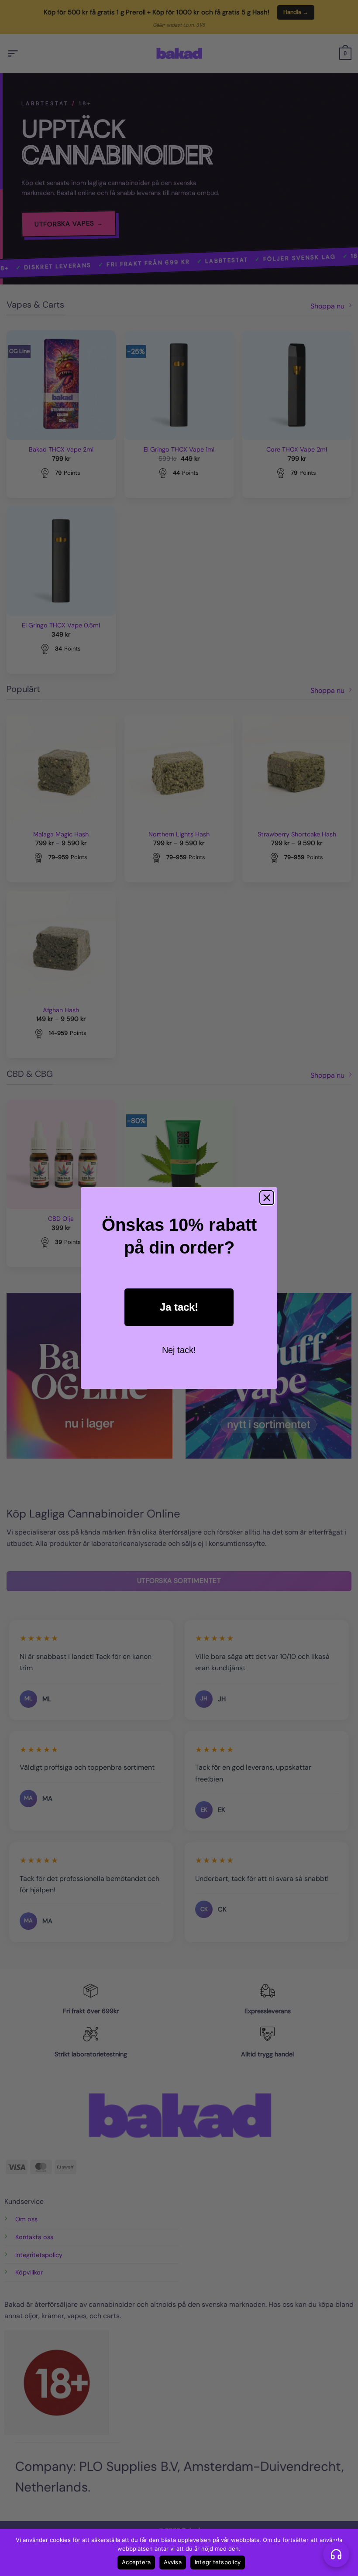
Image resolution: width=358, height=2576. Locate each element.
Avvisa (173, 2562)
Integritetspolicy (218, 2562)
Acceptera (136, 2562)
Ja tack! (179, 1307)
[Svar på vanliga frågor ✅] (336, 2554)
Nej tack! (179, 1350)
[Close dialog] (267, 1198)
